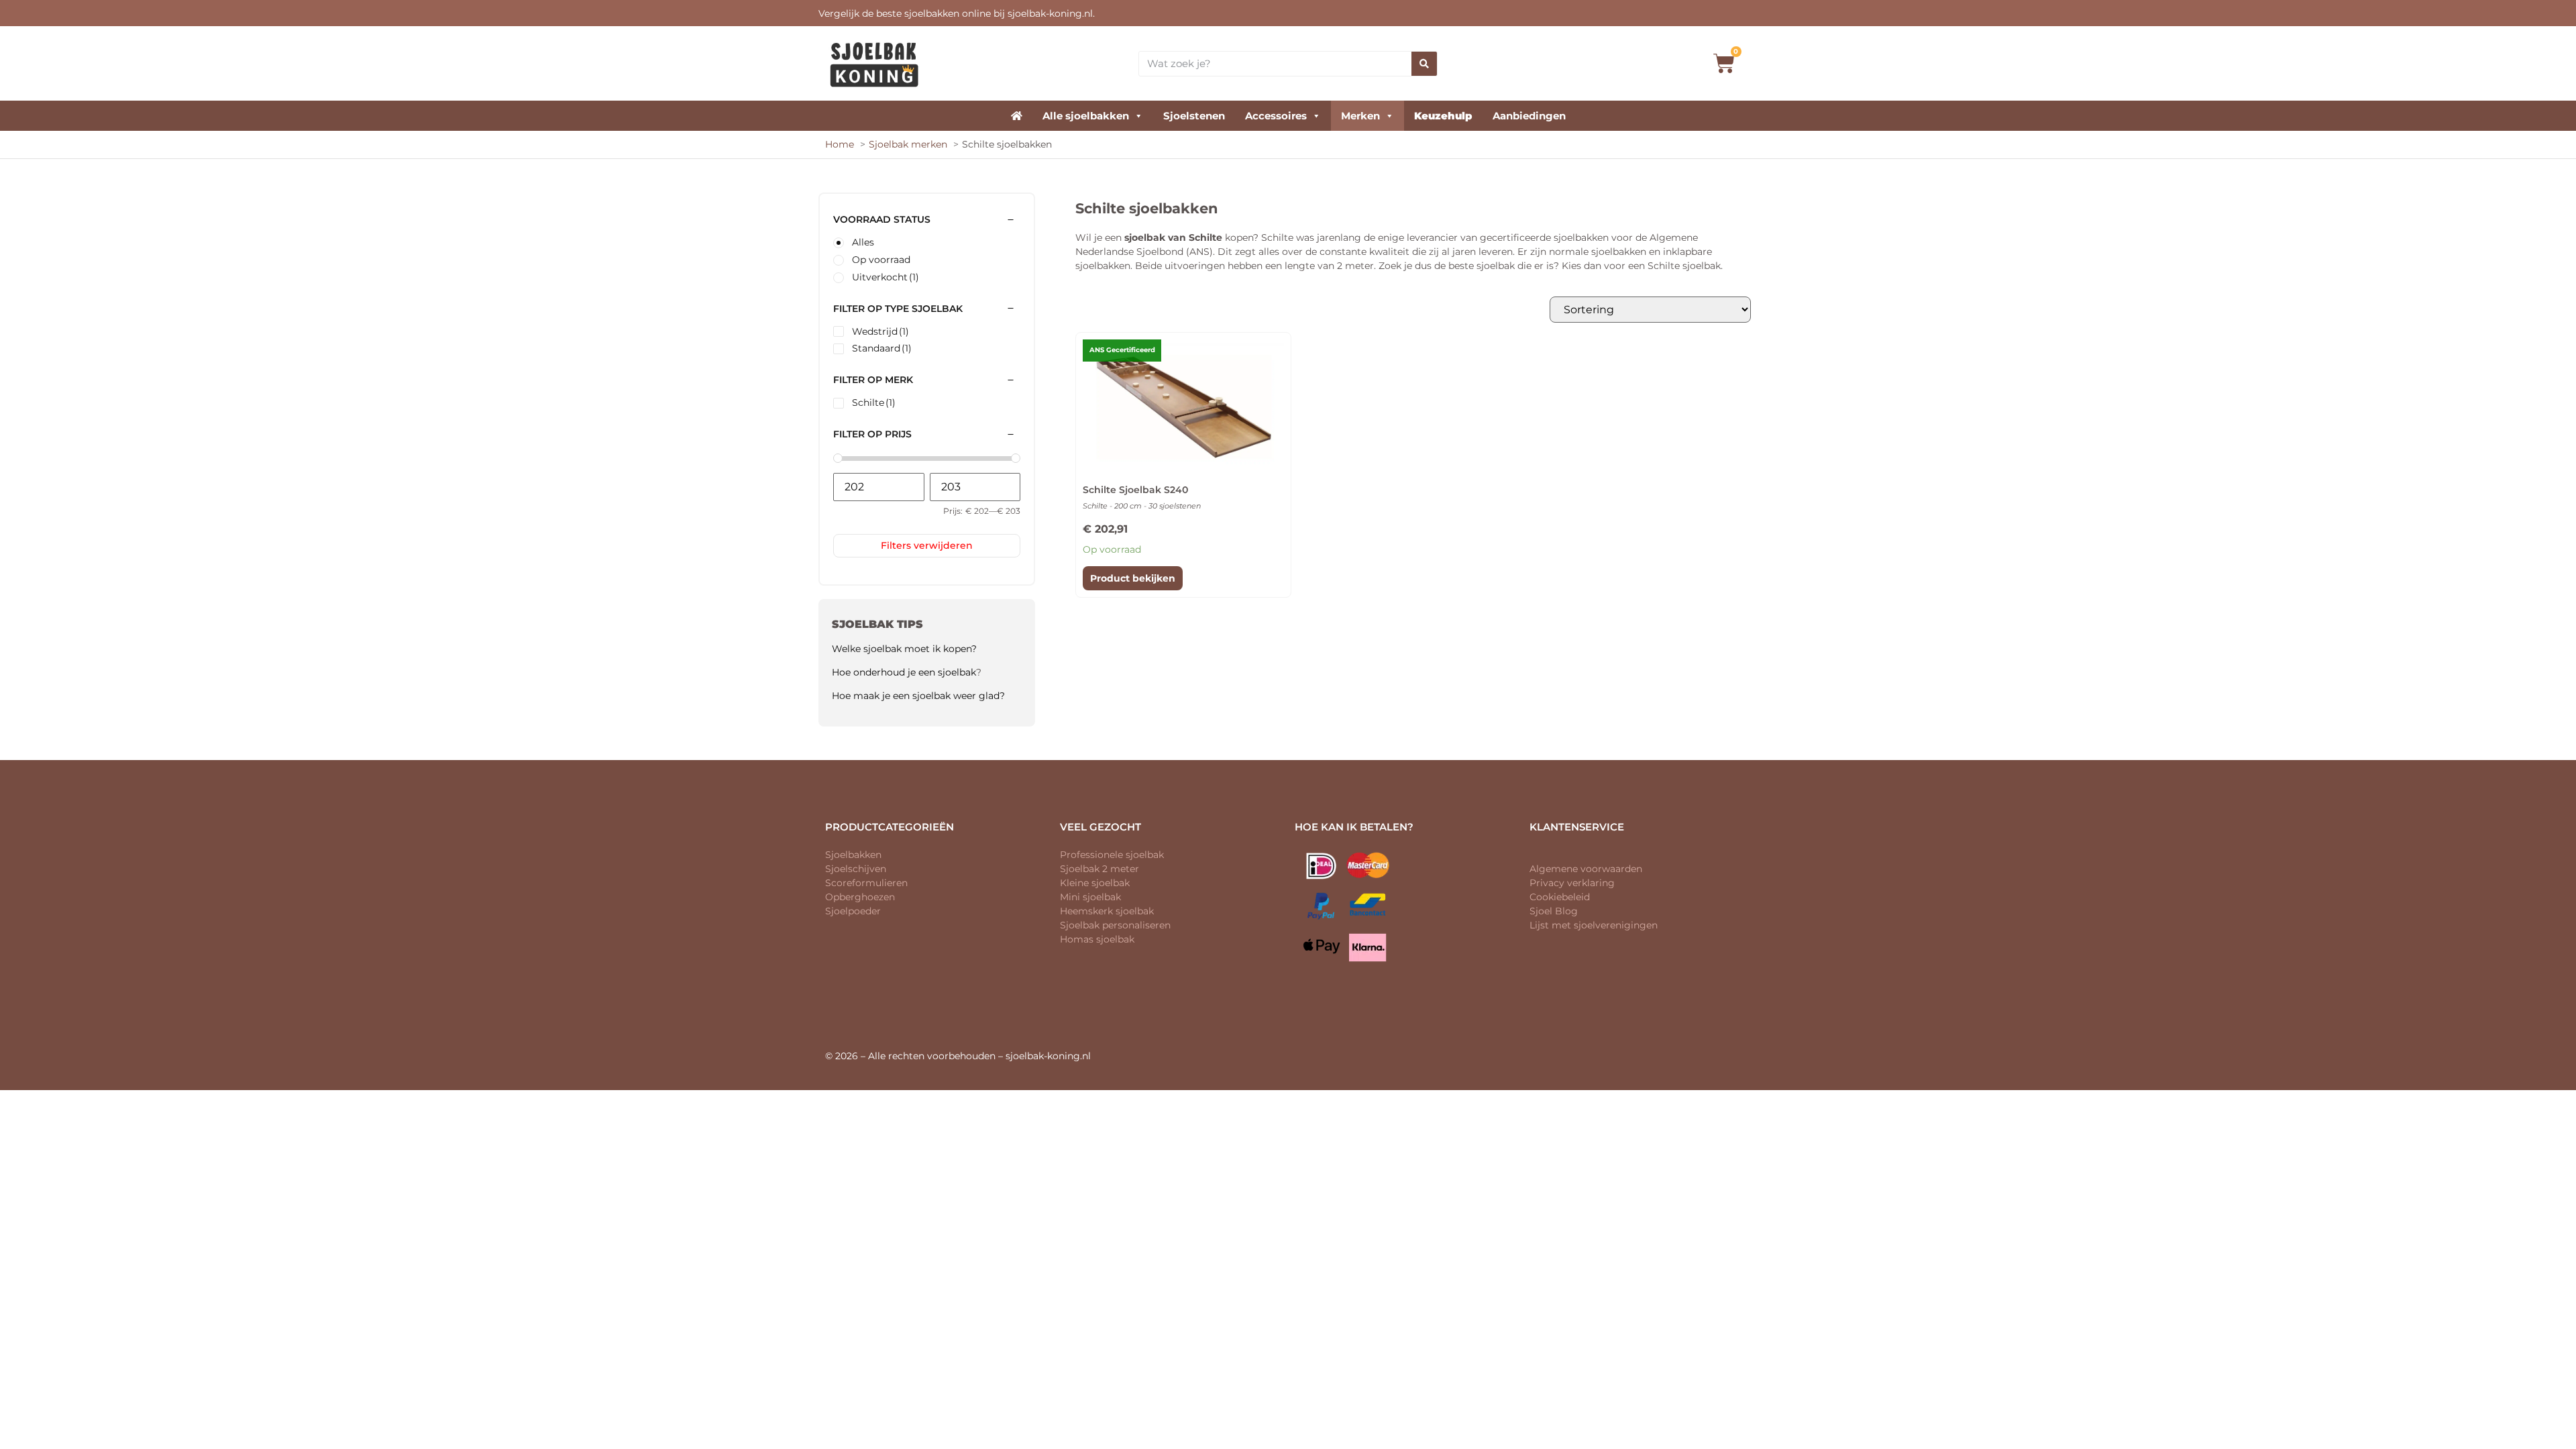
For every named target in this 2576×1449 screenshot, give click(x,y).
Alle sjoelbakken (1086, 116)
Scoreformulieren (866, 883)
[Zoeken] (1424, 64)
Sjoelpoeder (853, 911)
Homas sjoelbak (1097, 939)
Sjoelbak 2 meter (1099, 869)
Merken (1360, 116)
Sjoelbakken (853, 855)
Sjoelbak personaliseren (1115, 925)
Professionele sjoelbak (1112, 855)
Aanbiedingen (1529, 116)
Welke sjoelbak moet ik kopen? (904, 649)
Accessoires (1276, 116)
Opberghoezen (860, 897)
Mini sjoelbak (1090, 897)
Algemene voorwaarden (1586, 869)
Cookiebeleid (1560, 897)
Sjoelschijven (856, 869)
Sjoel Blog (1554, 911)
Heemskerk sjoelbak (1107, 911)
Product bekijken (1133, 578)
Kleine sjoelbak (1095, 883)
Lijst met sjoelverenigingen (1594, 925)
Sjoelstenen (1194, 116)
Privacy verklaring (1572, 883)
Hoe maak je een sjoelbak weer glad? (918, 696)
